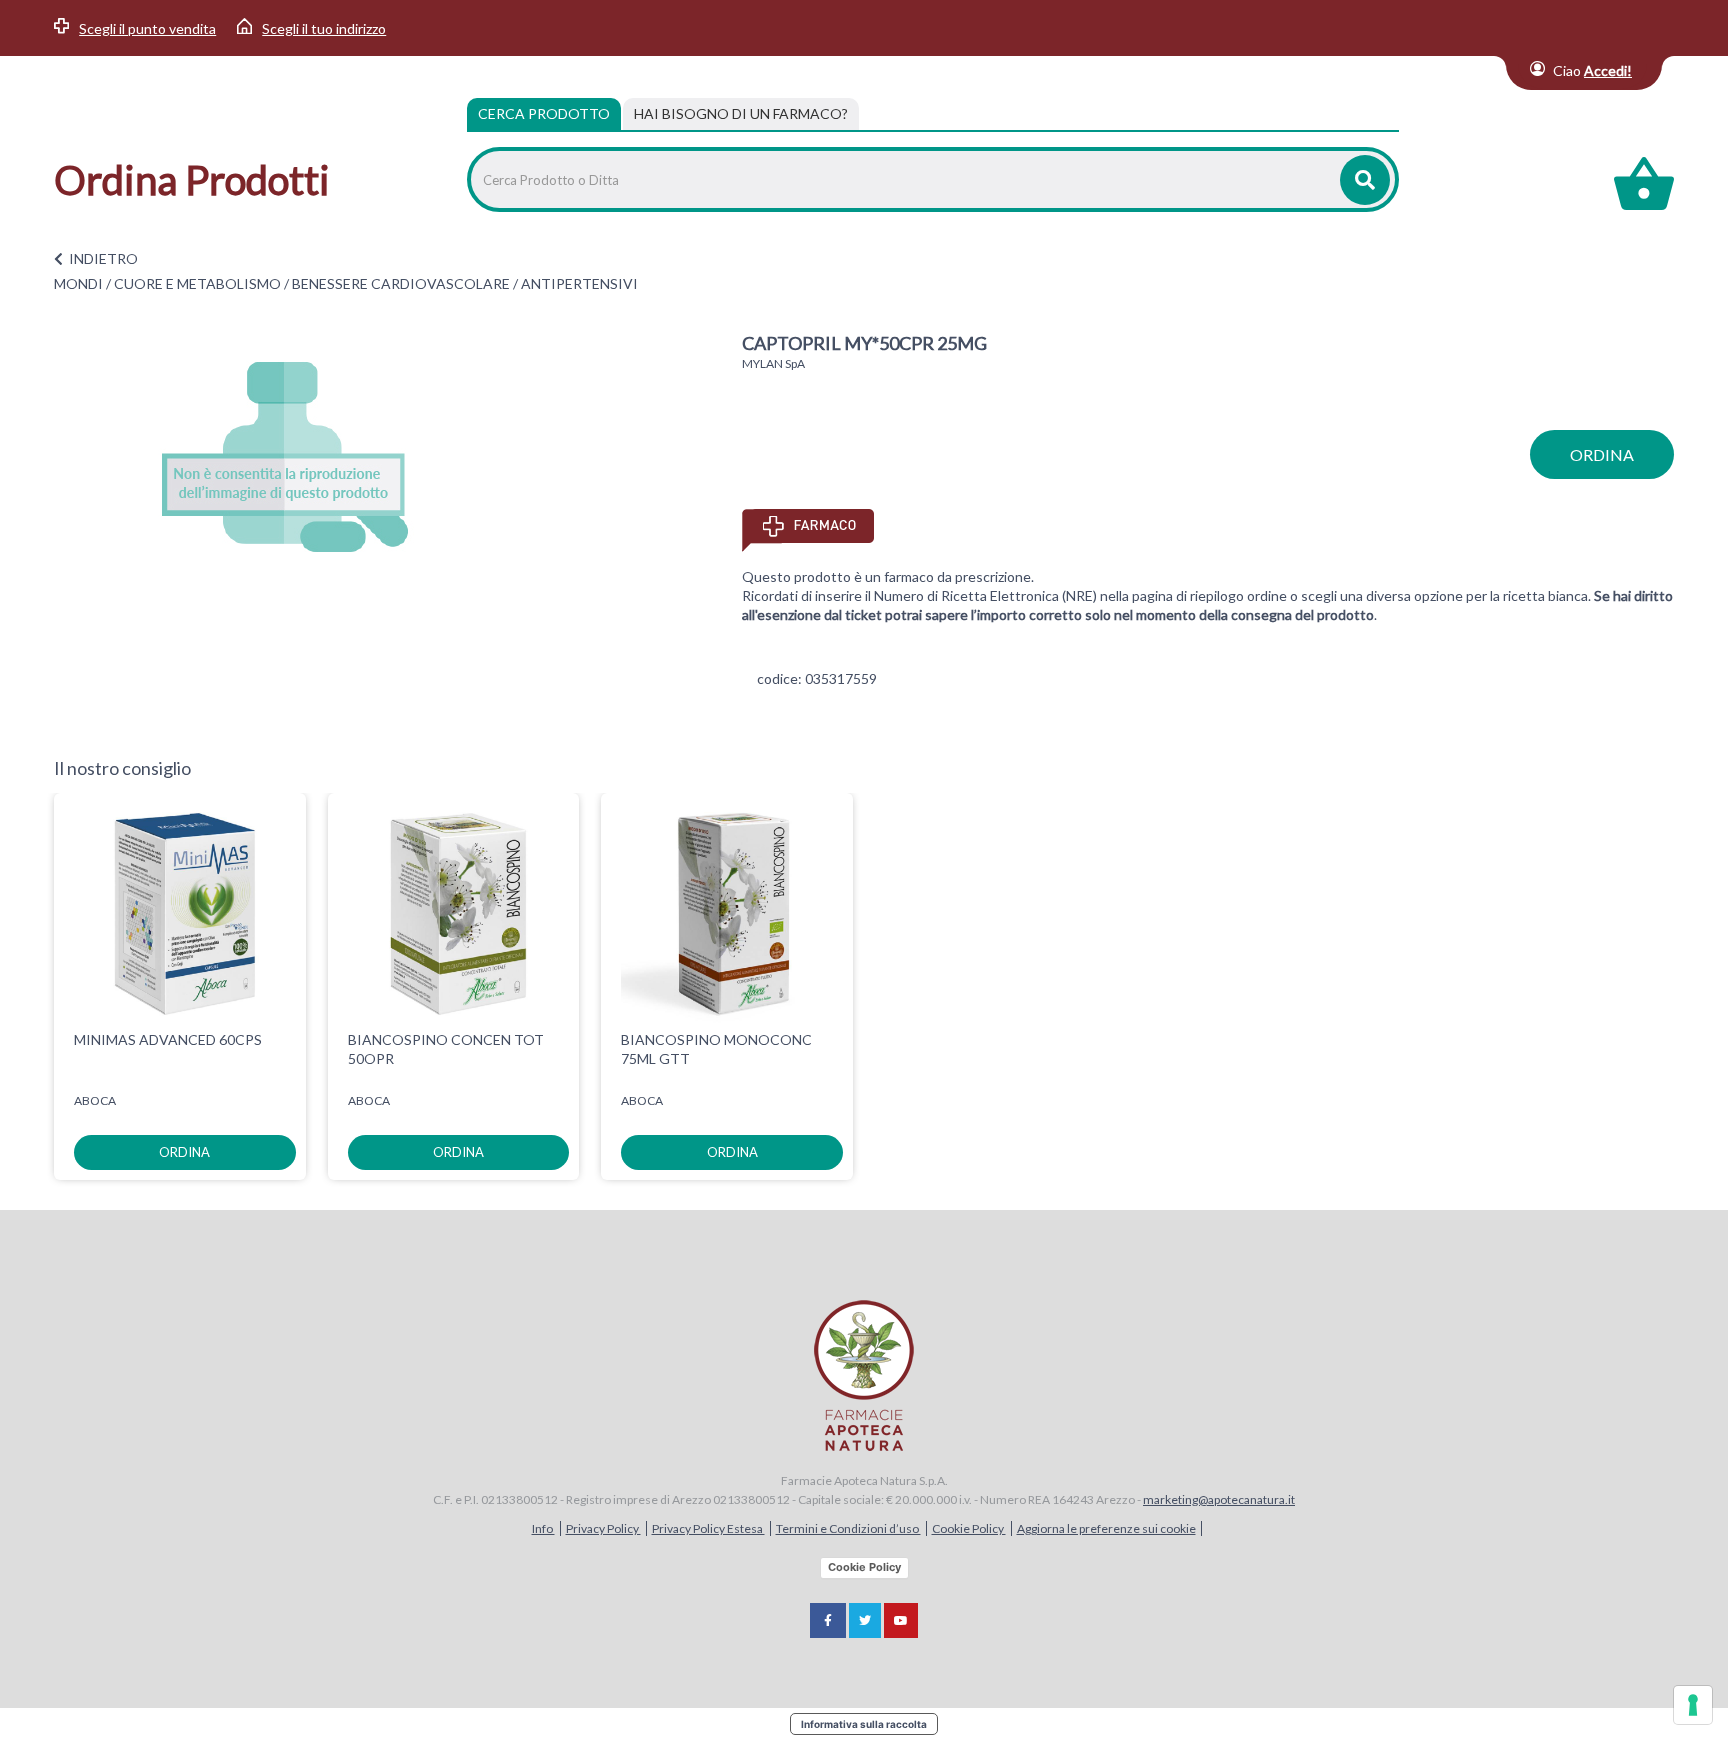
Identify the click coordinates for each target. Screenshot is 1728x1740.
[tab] (741, 114)
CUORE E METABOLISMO (197, 283)
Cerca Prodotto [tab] (544, 113)
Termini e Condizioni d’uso (848, 1528)
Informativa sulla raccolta (864, 1724)
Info (543, 1528)
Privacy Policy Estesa (708, 1528)
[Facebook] (828, 1620)
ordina (1602, 454)
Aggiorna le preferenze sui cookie (1106, 1528)
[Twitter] (865, 1620)
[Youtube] (901, 1620)
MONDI (78, 283)
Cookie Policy (969, 1528)
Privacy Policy (603, 1528)
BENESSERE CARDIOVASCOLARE (401, 283)
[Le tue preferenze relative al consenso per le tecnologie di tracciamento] (1693, 1705)
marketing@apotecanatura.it (1219, 1499)
